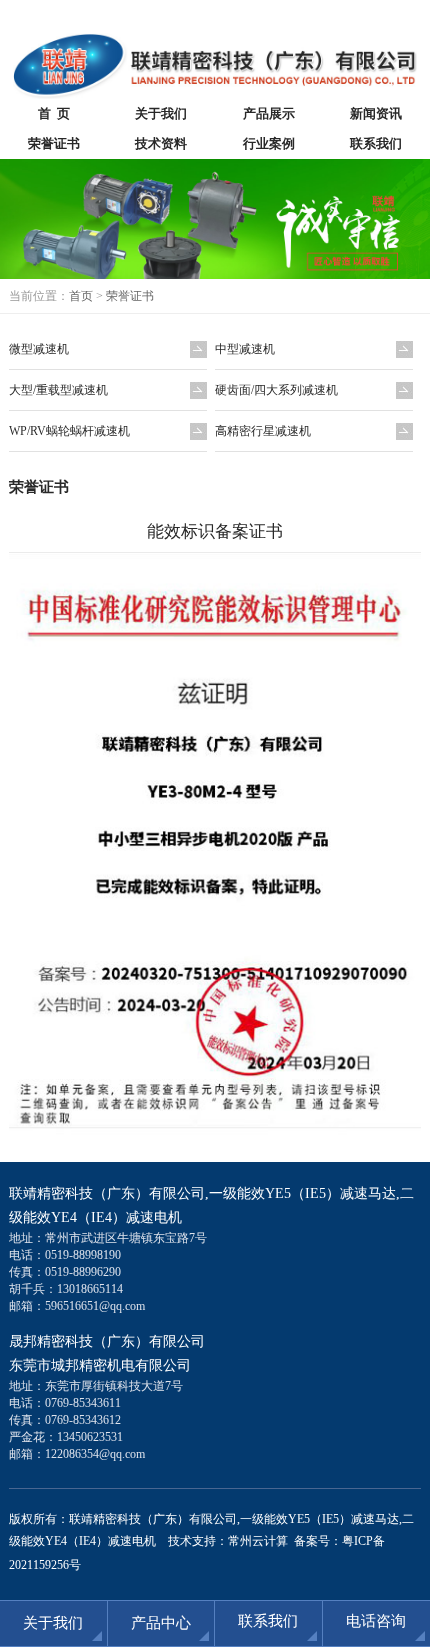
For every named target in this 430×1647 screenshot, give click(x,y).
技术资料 (161, 143)
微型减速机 (39, 349)
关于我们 (161, 113)
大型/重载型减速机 (58, 390)
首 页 (54, 113)
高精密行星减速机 (263, 431)
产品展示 (269, 113)
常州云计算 (258, 1541)
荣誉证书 (54, 143)
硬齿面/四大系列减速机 (276, 390)
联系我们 (268, 1621)
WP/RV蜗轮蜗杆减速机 (69, 431)
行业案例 (269, 143)
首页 (81, 296)
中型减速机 (245, 349)
